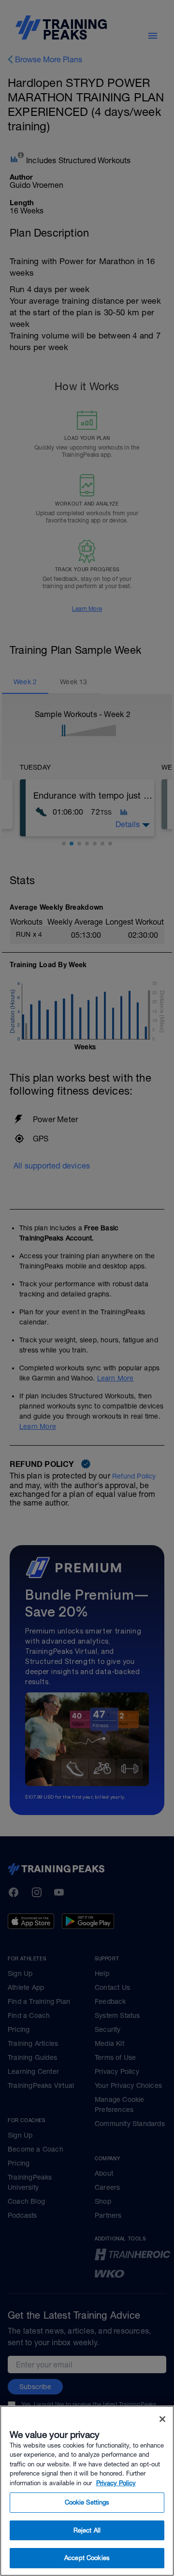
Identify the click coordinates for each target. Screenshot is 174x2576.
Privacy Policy (116, 2483)
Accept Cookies (87, 2558)
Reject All (87, 2530)
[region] (87, 2491)
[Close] (162, 2419)
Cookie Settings (87, 2502)
